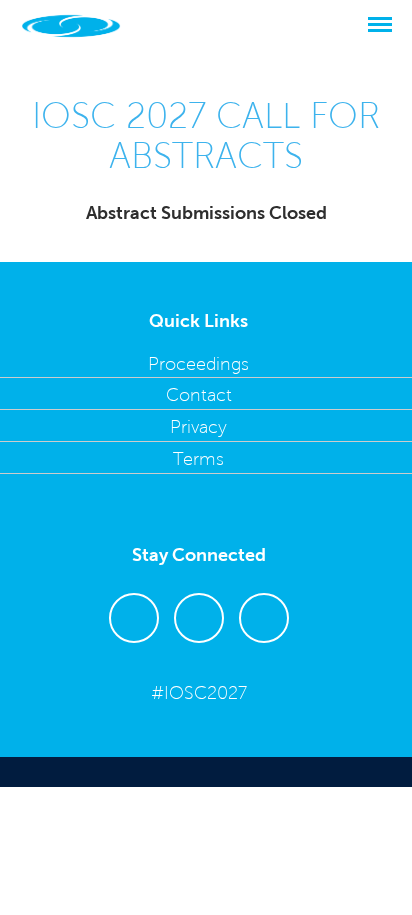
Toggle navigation (386, 25)
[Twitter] (134, 652)
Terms (198, 459)
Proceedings (198, 364)
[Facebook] (199, 652)
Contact (199, 395)
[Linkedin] (264, 652)
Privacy (198, 427)
